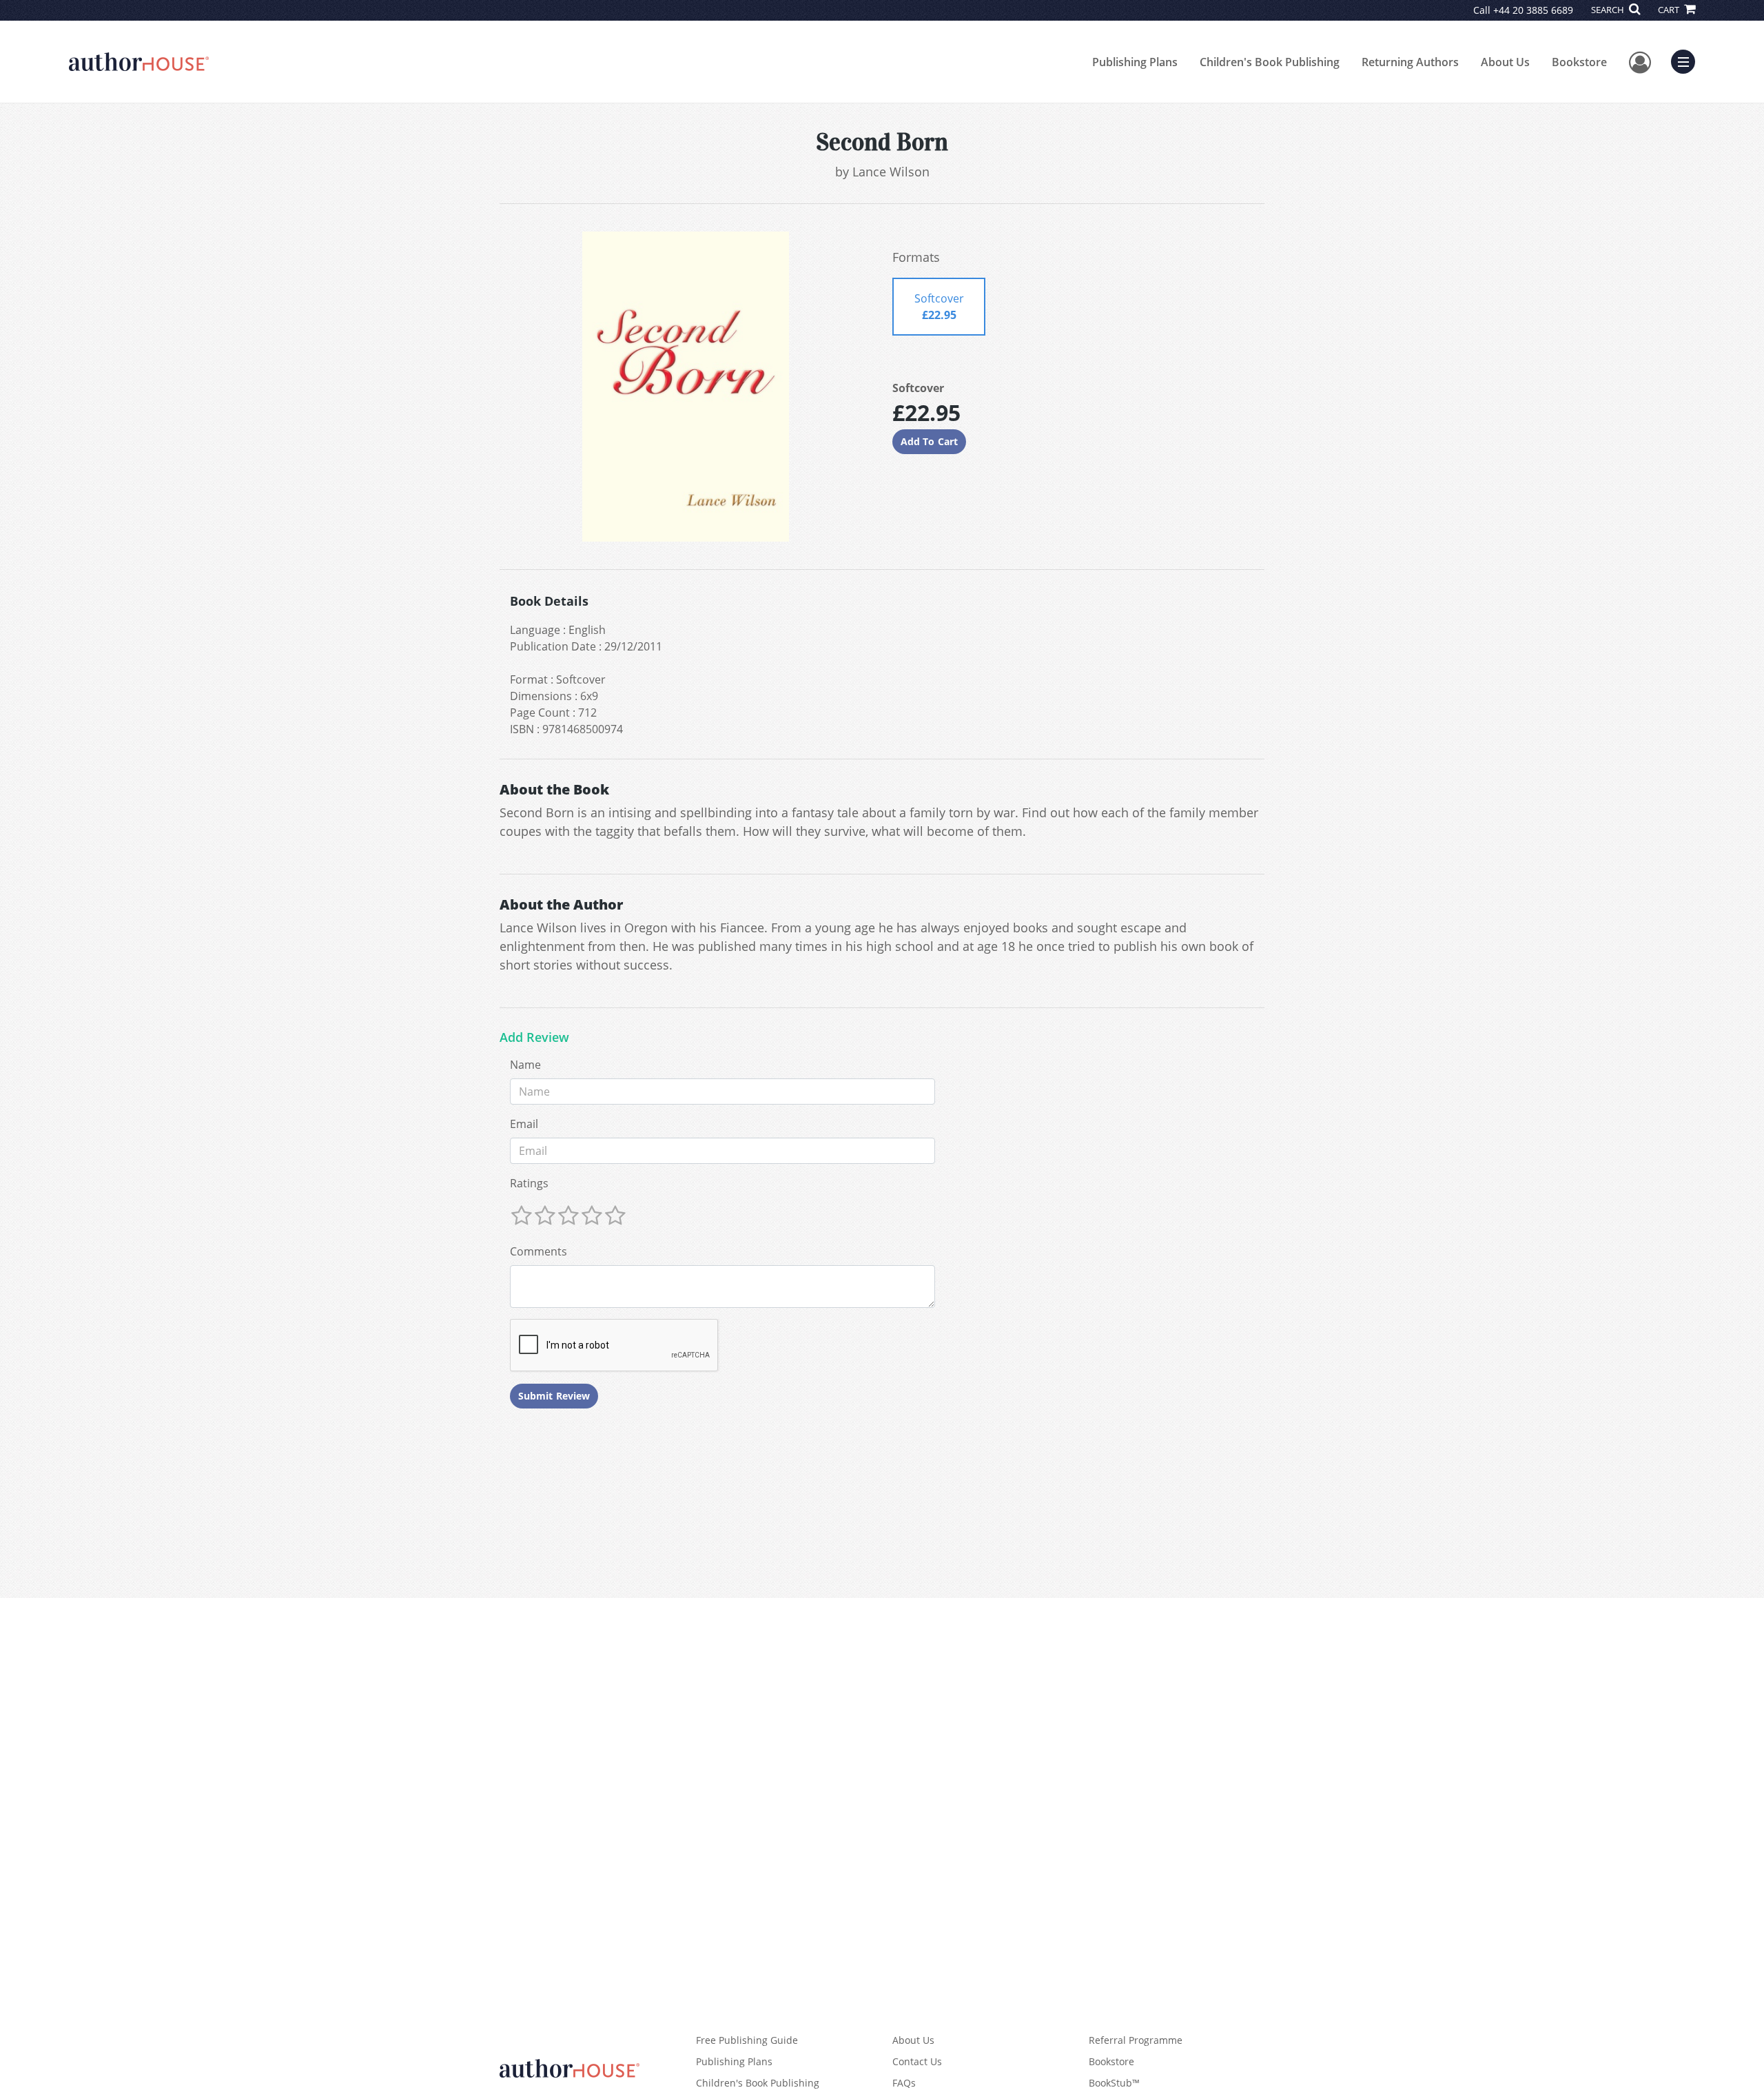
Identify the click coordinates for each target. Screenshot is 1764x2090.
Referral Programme (1136, 2040)
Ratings (529, 1183)
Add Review (534, 1038)
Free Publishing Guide (747, 2040)
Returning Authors (1410, 62)
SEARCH (1609, 10)
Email (524, 1124)
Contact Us (917, 2061)
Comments (539, 1251)
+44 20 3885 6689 (1533, 10)
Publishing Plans (1135, 62)
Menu (1688, 60)
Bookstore (1579, 62)
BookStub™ (1114, 2083)
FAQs (904, 2083)
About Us (1505, 62)
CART (1670, 10)
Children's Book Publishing (1270, 62)
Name (525, 1065)
